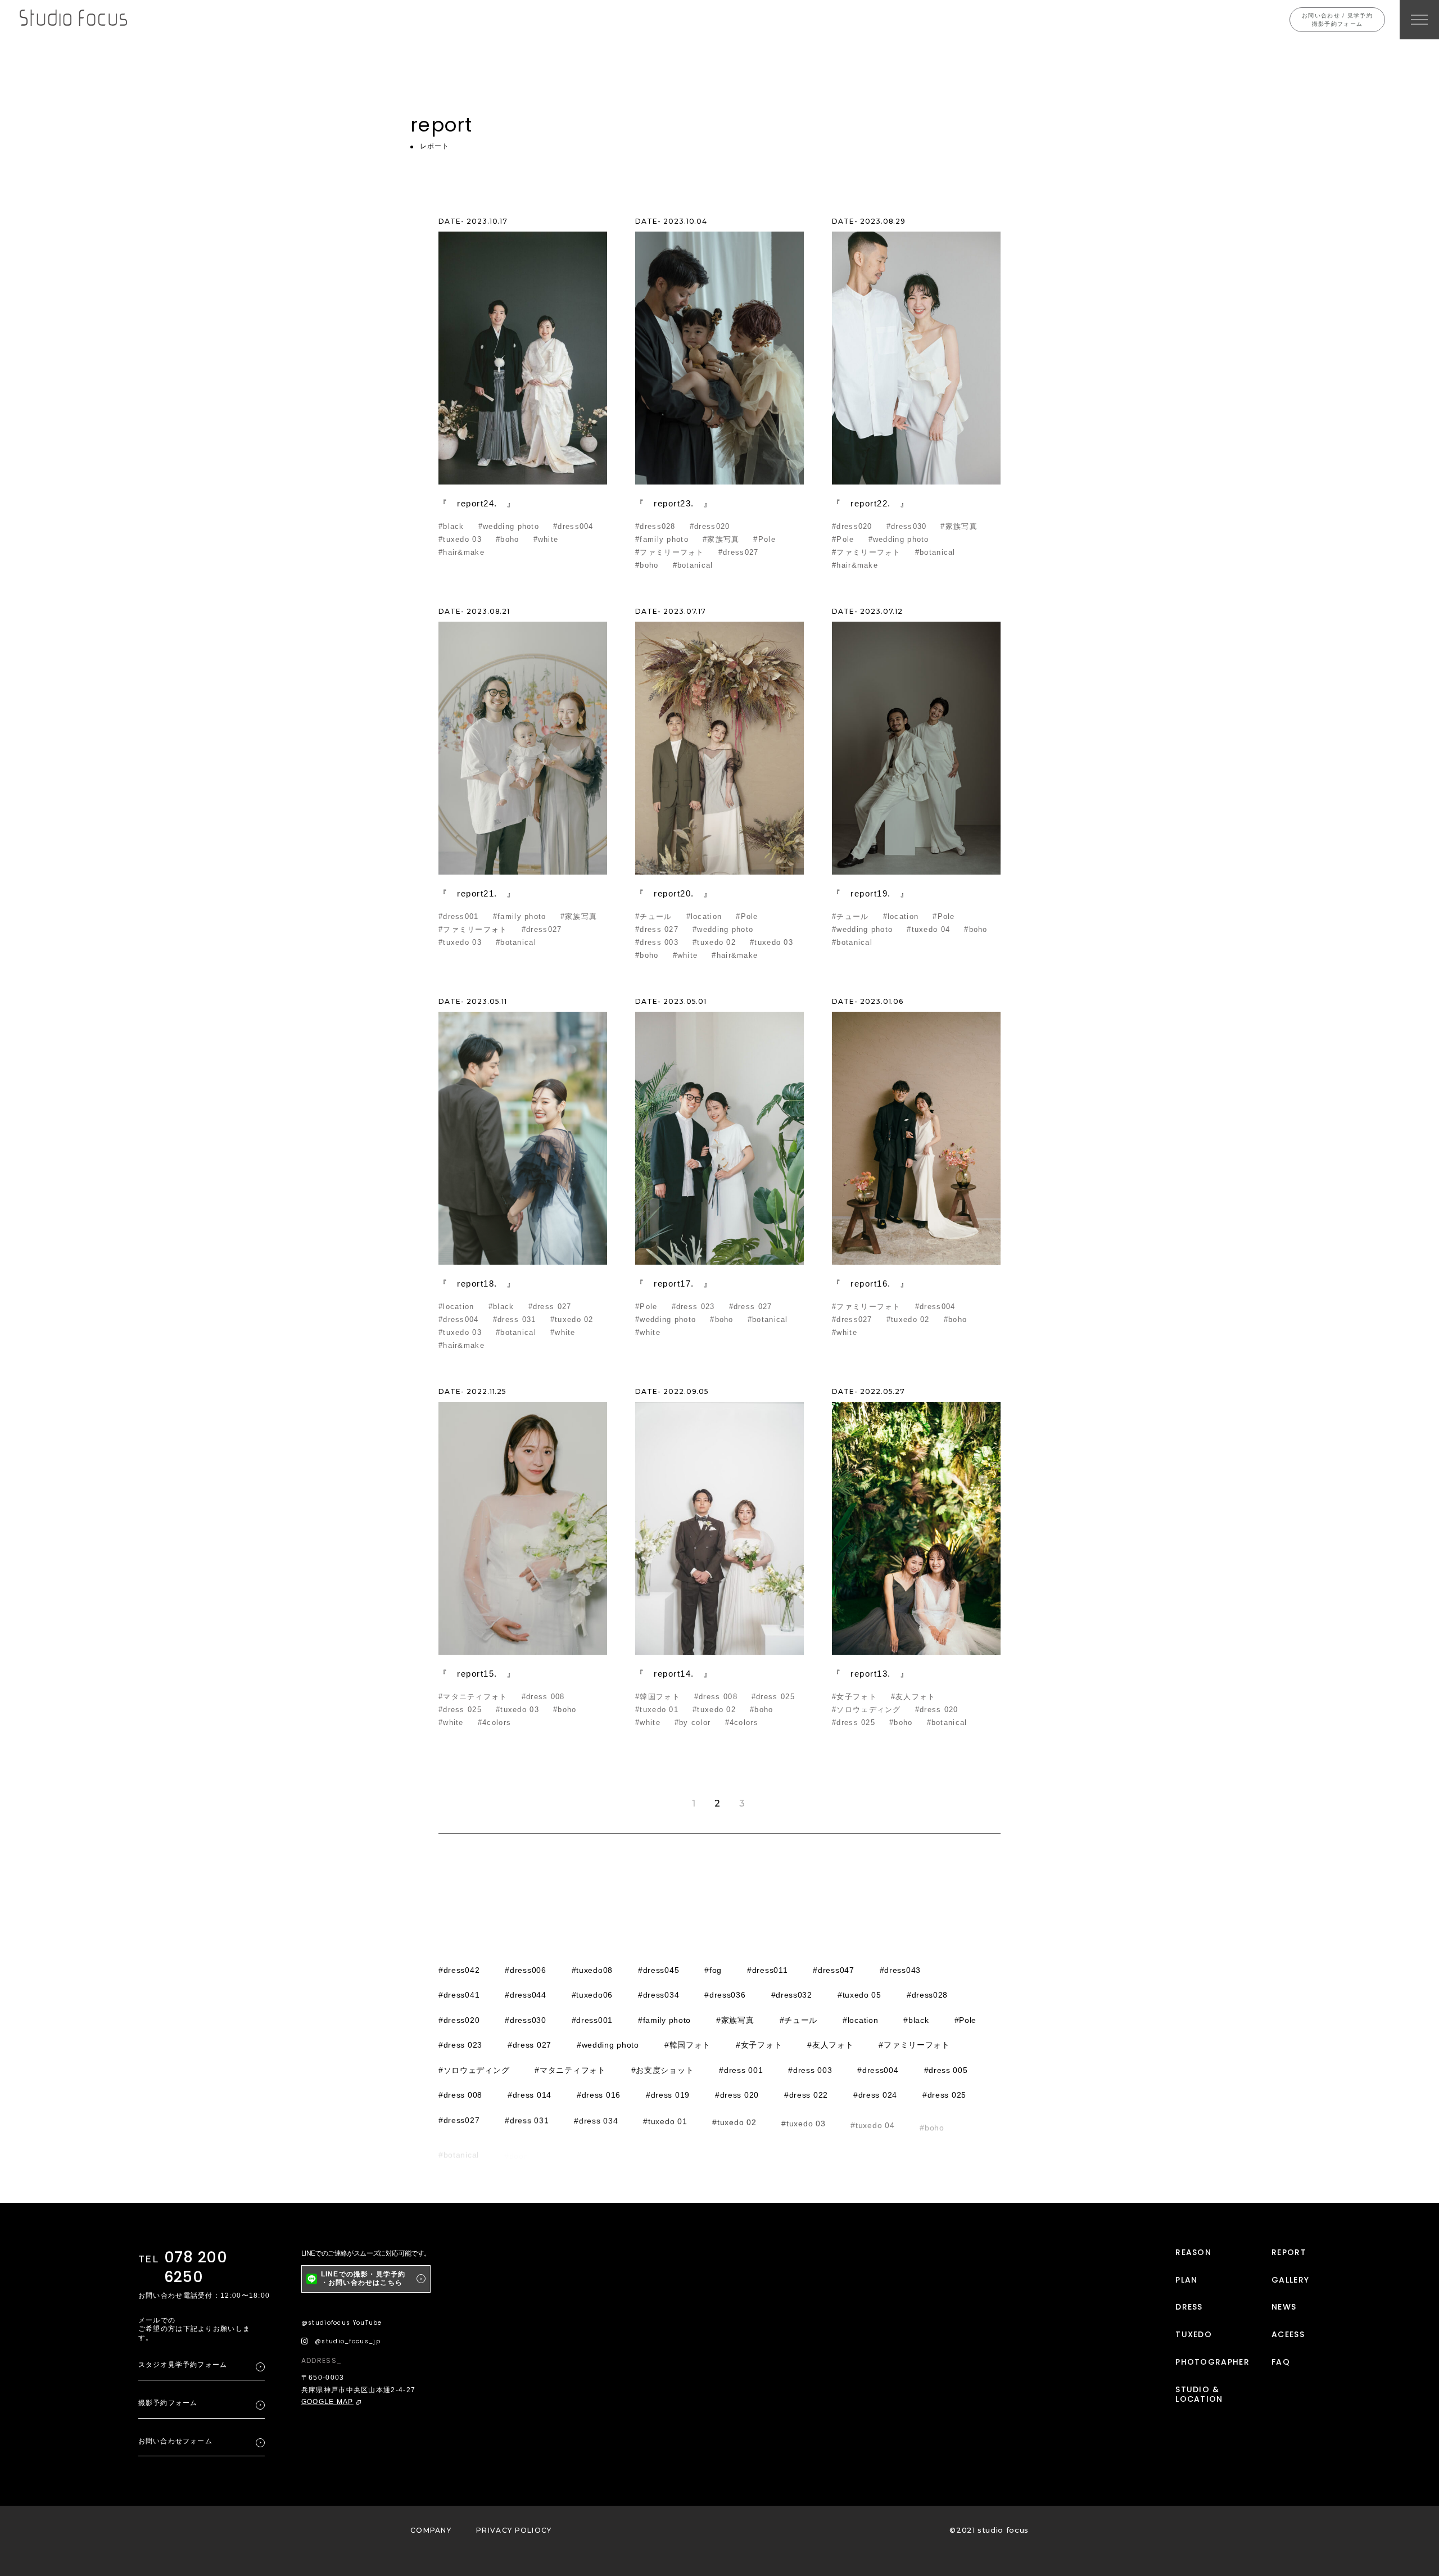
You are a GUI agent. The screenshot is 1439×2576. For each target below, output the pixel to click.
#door (516, 2145)
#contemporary (582, 2145)
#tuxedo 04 (928, 929)
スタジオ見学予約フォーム (183, 2365)
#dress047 (833, 1970)
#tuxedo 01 (657, 1710)
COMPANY (431, 2530)
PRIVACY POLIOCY (514, 2530)
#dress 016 (599, 2095)
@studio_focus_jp (348, 2341)
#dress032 (792, 1995)
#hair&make (461, 552)
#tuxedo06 (592, 1995)
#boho (508, 539)
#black (451, 526)
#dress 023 (693, 1307)
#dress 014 (530, 2095)
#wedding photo (509, 526)
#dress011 (767, 1970)
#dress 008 (543, 1697)
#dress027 (739, 552)
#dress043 (900, 1970)
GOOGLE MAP (327, 2402)
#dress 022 (806, 2095)
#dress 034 (596, 2120)
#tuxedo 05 (859, 1995)
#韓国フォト (658, 1697)
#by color (693, 1722)
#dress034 (659, 1995)
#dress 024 (875, 2095)
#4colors (494, 1722)
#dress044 (525, 1995)
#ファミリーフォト (670, 552)
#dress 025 (460, 1710)
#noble (762, 2145)
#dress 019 (668, 2095)
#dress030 (907, 526)
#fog (713, 1970)
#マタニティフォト (473, 1697)
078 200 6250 (196, 2267)
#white (546, 539)
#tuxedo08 (592, 1970)
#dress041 (459, 1995)
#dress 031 (515, 1319)
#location (704, 916)
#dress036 (725, 1995)
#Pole (764, 539)
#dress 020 (937, 1710)
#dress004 (573, 526)
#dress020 (710, 526)
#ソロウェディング (866, 1710)
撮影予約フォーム (168, 2403)
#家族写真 (721, 539)
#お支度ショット (663, 2070)
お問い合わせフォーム (175, 2441)
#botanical (693, 565)
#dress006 (525, 1970)
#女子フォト (854, 1697)
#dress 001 (741, 2070)
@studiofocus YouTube (342, 2323)
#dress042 (459, 1970)
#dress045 (659, 1970)
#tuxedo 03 (460, 539)
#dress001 (459, 916)
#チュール (654, 916)
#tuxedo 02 (714, 942)
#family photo (662, 539)
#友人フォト (913, 1697)
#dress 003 (657, 942)
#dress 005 (946, 2070)
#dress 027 (657, 929)
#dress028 (655, 526)
